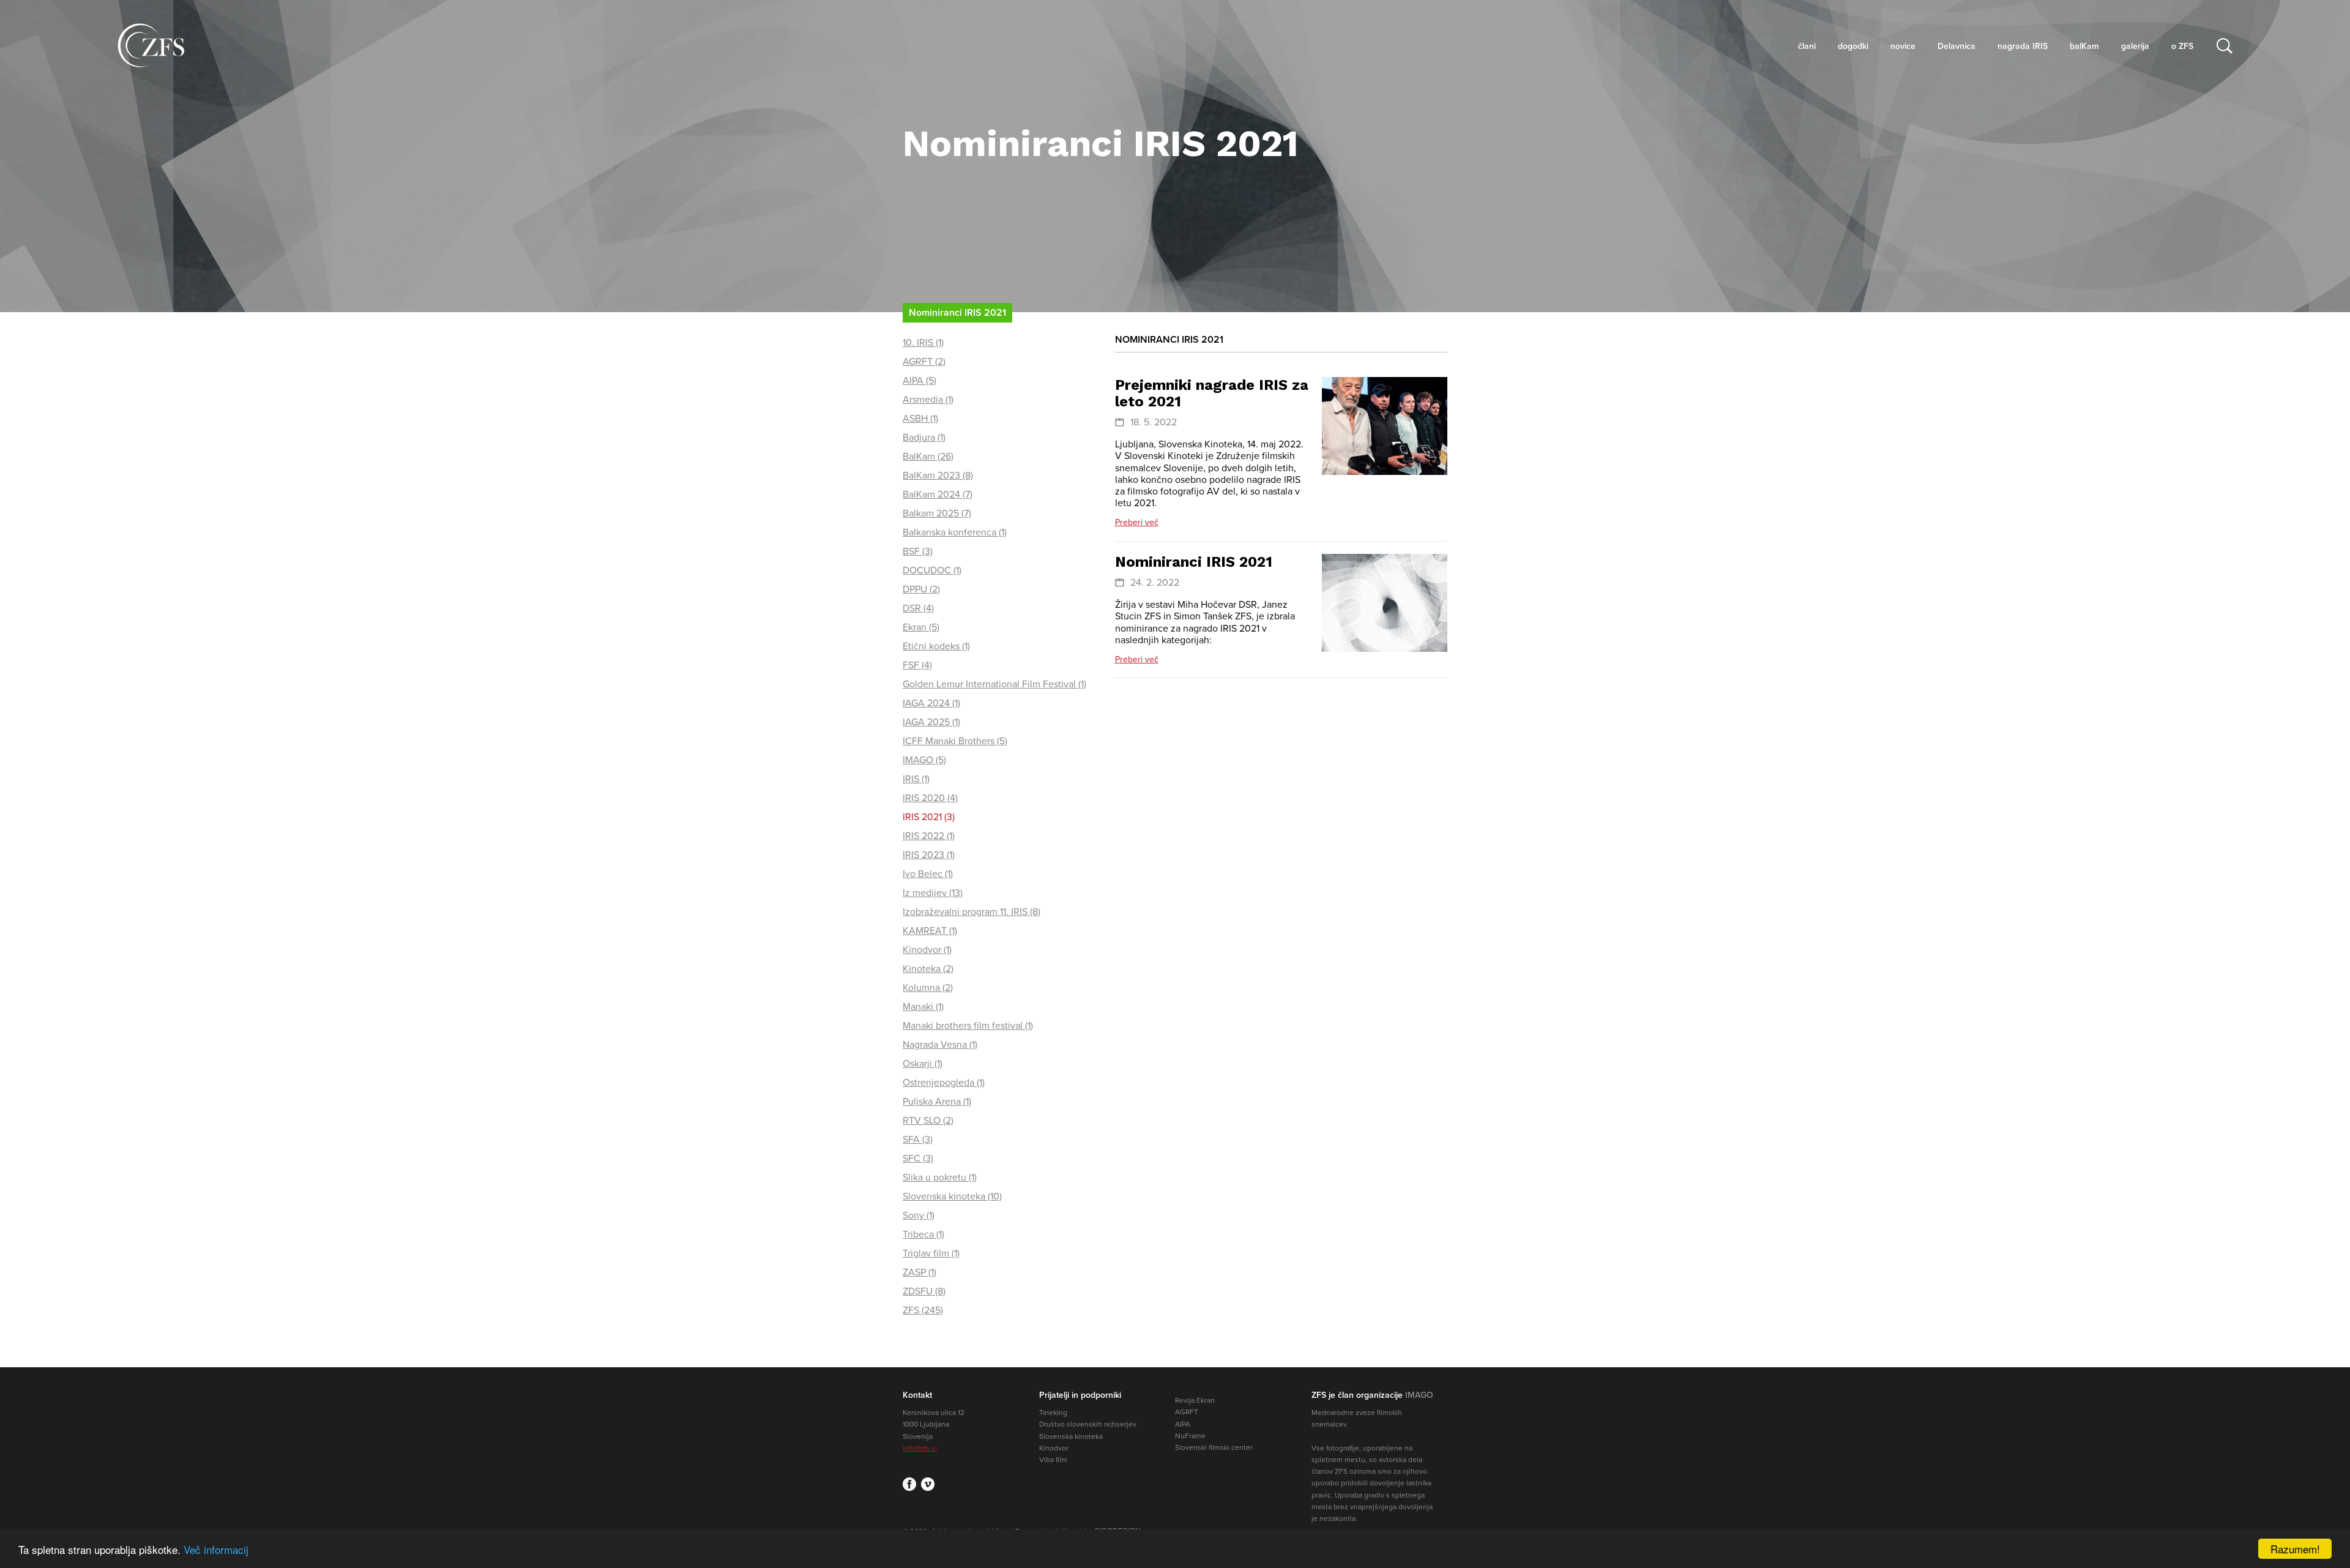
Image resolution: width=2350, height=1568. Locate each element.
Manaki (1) (923, 1007)
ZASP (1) (919, 1272)
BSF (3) (918, 551)
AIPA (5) (919, 381)
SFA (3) (918, 1140)
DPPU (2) (921, 589)
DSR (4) (918, 608)
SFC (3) (918, 1159)
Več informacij (216, 1549)
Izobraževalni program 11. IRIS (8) (972, 912)
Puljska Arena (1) (937, 1102)
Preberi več (1137, 522)
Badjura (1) (924, 438)
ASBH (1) (920, 419)
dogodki (1853, 46)
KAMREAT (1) (930, 931)
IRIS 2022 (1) (929, 836)
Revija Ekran (1195, 1400)
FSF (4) (917, 665)
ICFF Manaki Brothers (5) (955, 741)
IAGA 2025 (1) (931, 722)
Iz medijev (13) (933, 893)
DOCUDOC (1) (932, 570)
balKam (2084, 46)
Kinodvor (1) (927, 950)
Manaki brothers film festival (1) (968, 1026)
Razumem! (2295, 1549)
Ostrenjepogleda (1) (944, 1083)
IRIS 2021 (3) (929, 817)
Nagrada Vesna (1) (940, 1045)
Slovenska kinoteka (1071, 1436)
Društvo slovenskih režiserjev (1088, 1424)
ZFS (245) (923, 1310)
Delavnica (1956, 46)
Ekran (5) (921, 627)
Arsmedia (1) (928, 400)
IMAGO (1419, 1395)
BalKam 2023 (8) (938, 476)
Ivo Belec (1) (928, 874)
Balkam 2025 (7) (937, 513)
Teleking (1053, 1413)
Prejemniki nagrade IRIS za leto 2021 (1212, 393)
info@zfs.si (920, 1448)
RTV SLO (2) (928, 1121)
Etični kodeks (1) (936, 646)
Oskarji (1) (923, 1064)
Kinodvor (1054, 1448)
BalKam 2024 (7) (938, 495)
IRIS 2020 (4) (930, 798)
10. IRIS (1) (923, 343)
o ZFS (2182, 46)
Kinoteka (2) (928, 969)
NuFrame (1190, 1436)
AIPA (1183, 1424)
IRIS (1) (916, 779)
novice (1903, 46)
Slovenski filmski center (1214, 1447)
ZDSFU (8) (924, 1291)
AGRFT (1187, 1412)
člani (1807, 46)
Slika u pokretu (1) (940, 1178)
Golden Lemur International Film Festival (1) (994, 684)
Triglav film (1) (931, 1253)
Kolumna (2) (928, 988)
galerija (2135, 46)
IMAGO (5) (924, 760)
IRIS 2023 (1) (929, 855)
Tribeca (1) (923, 1234)
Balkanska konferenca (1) (955, 532)
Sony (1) (919, 1215)
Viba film (1053, 1460)
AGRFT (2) (924, 362)
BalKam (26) (928, 457)
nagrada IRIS (2023, 46)
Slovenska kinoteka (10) (952, 1197)
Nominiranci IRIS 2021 (1194, 562)
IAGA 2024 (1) (931, 703)
